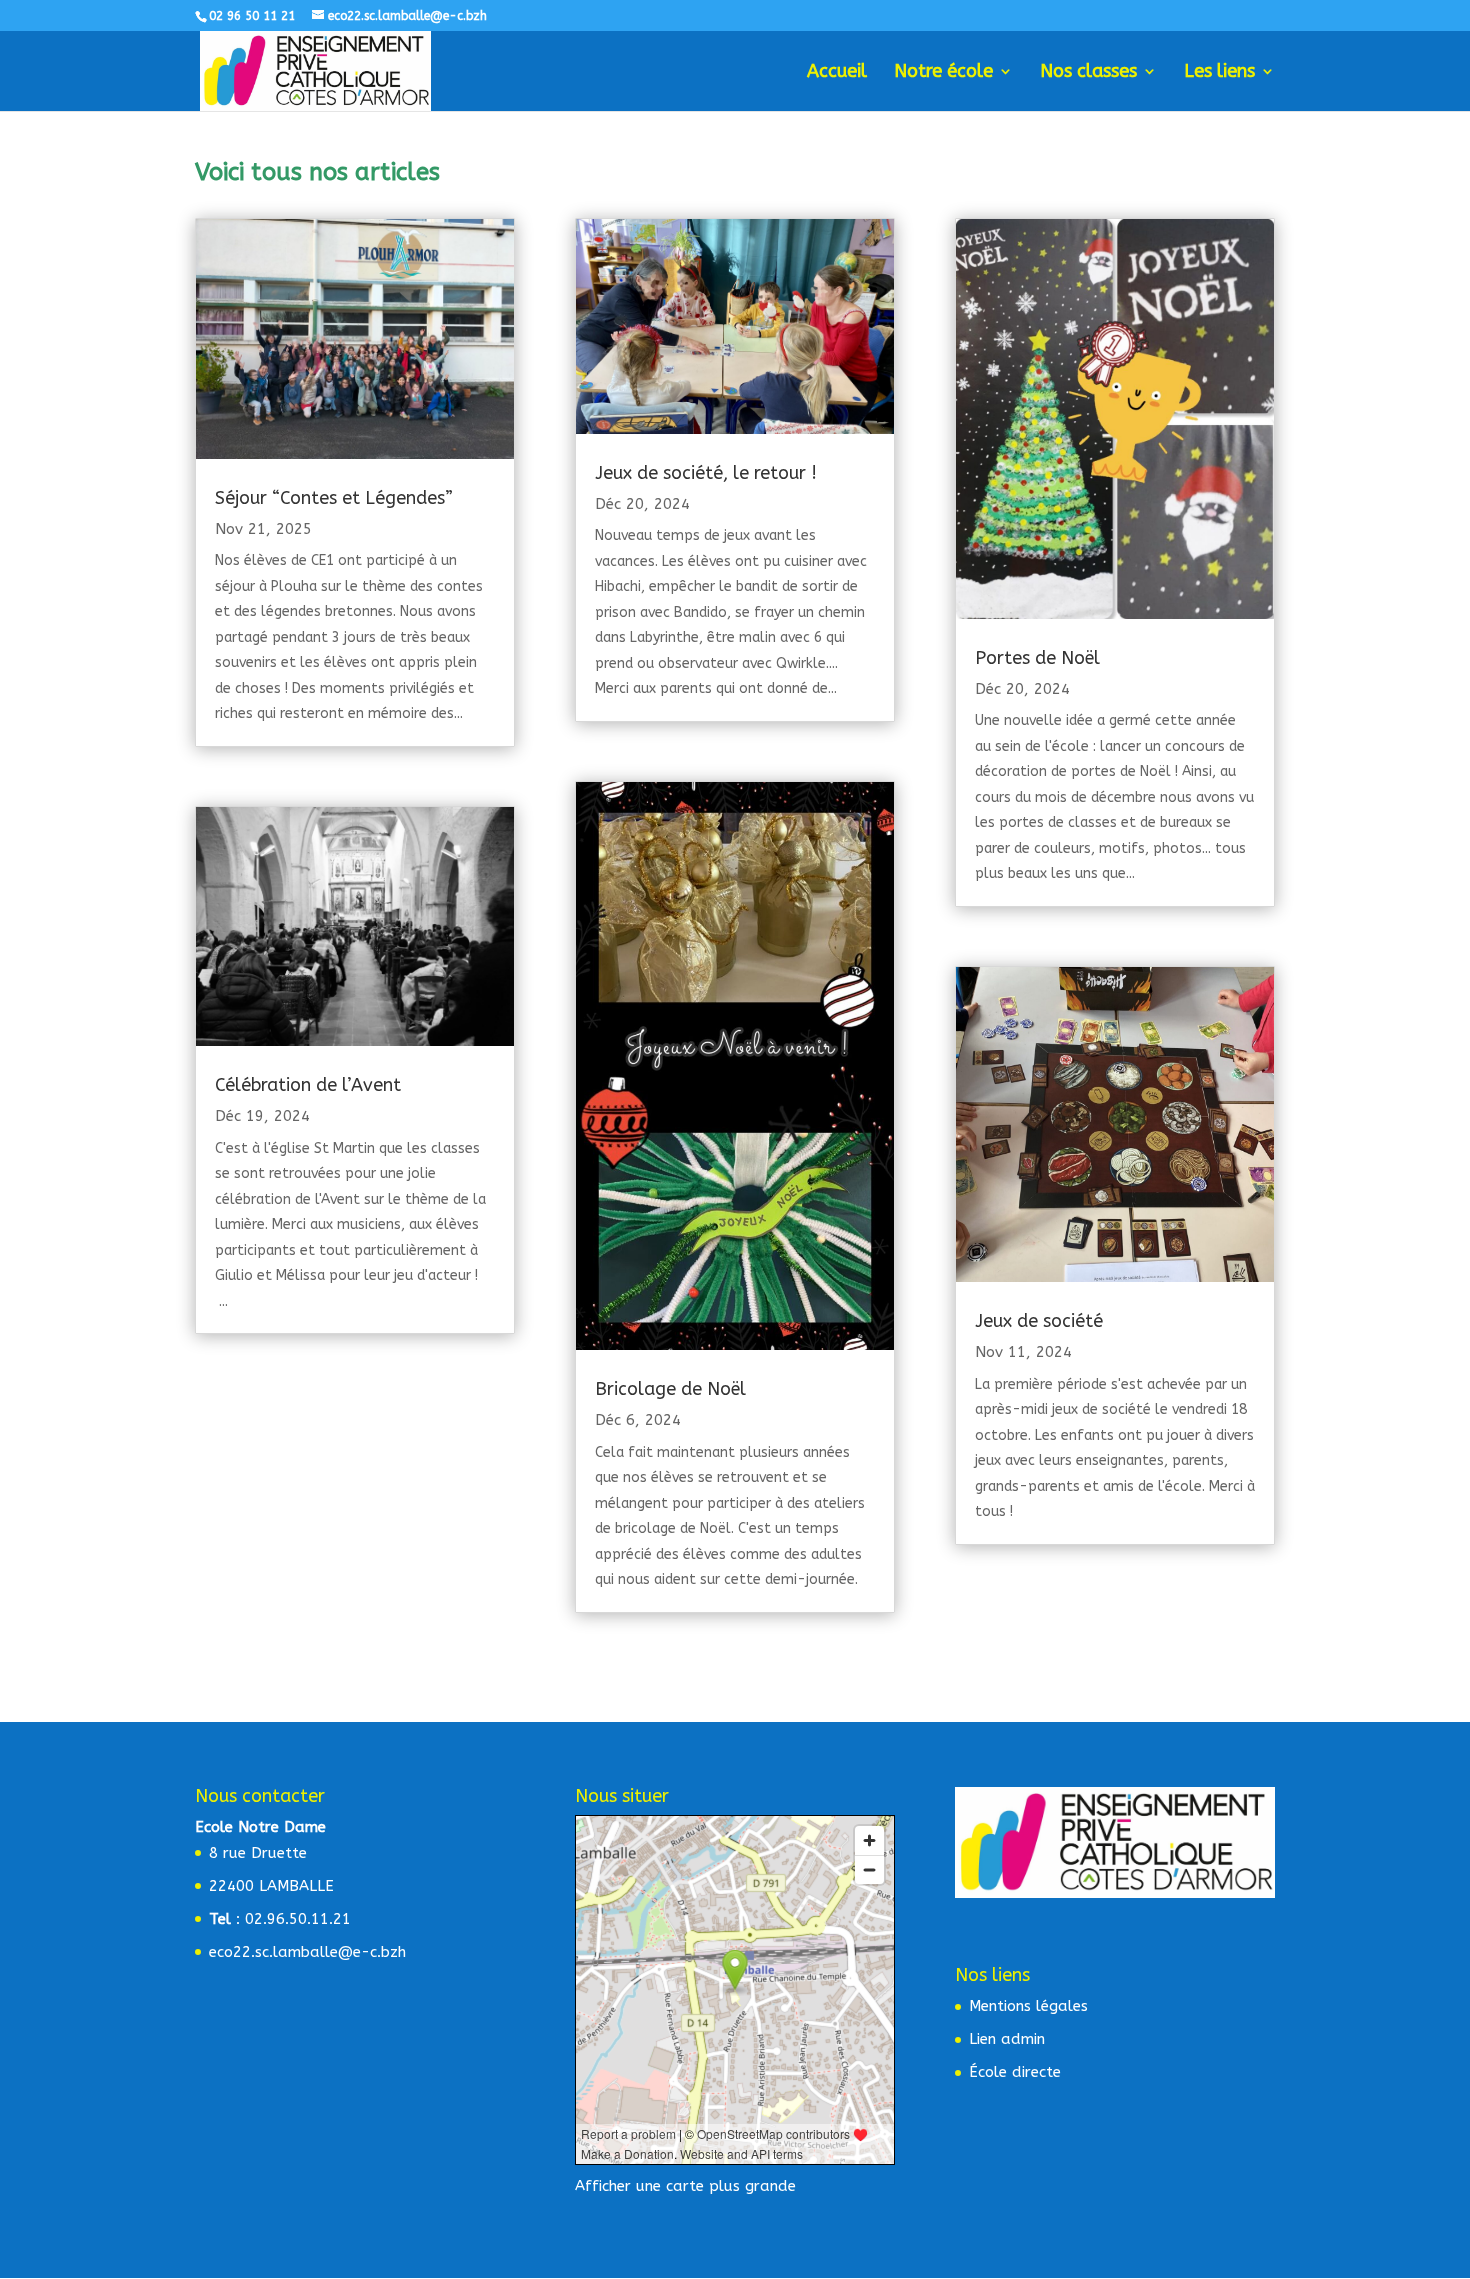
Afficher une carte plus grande (685, 2186)
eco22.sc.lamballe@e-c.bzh (307, 1952)
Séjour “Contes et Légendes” (334, 498)
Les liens (1219, 73)
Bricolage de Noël (670, 1389)
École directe (1015, 2072)
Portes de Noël (1037, 658)
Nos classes (1088, 73)
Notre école (943, 73)
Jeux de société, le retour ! (706, 473)
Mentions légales (1028, 2006)
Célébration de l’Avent (308, 1085)
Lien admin (1007, 2039)
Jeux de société (1039, 1321)
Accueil (837, 73)
